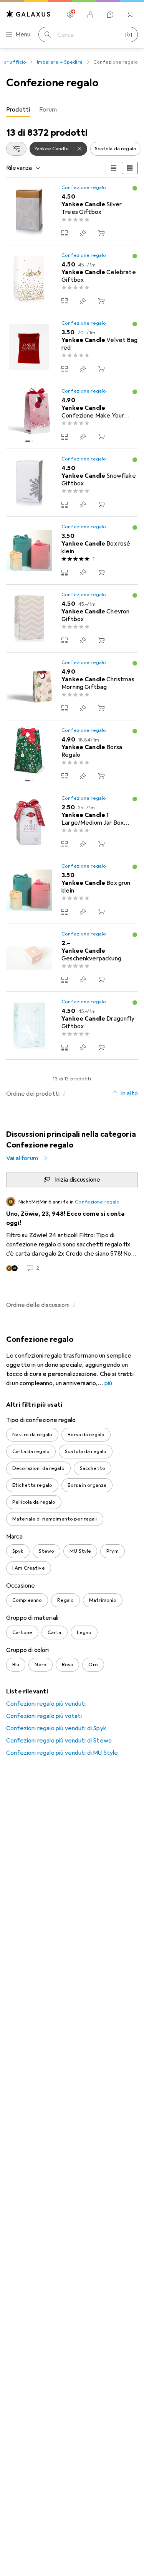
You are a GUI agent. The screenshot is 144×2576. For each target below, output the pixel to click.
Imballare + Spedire (60, 62)
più (108, 1383)
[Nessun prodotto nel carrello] (130, 15)
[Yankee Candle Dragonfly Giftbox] (72, 1026)
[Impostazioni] (70, 15)
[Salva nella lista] (83, 233)
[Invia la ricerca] (48, 35)
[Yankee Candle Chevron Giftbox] (72, 619)
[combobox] (16, 149)
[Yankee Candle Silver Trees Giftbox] (72, 211)
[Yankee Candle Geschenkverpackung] (72, 958)
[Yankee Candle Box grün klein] (72, 890)
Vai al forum (22, 1158)
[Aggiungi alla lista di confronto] (65, 233)
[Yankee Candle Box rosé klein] (72, 551)
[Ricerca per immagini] (129, 35)
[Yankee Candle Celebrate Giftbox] (72, 279)
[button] (135, 188)
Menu (23, 35)
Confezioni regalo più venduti (46, 1704)
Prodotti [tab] (18, 110)
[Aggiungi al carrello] (101, 233)
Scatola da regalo (116, 149)
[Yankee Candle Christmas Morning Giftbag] (72, 686)
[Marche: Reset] (80, 149)
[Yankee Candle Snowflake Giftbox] (72, 483)
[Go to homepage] (28, 14)
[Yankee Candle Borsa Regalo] (72, 754)
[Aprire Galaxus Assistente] (110, 15)
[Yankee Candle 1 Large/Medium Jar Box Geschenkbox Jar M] (72, 822)
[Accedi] (90, 15)
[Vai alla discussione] (72, 1235)
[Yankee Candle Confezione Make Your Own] (72, 415)
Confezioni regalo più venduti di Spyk (56, 1728)
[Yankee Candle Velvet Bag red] (72, 347)
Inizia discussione (78, 1180)
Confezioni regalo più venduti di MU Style (62, 1753)
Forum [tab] (48, 110)
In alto (129, 1093)
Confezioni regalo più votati (44, 1716)
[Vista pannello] (114, 168)
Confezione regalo (84, 187)
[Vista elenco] (130, 168)
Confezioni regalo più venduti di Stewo (59, 1741)
